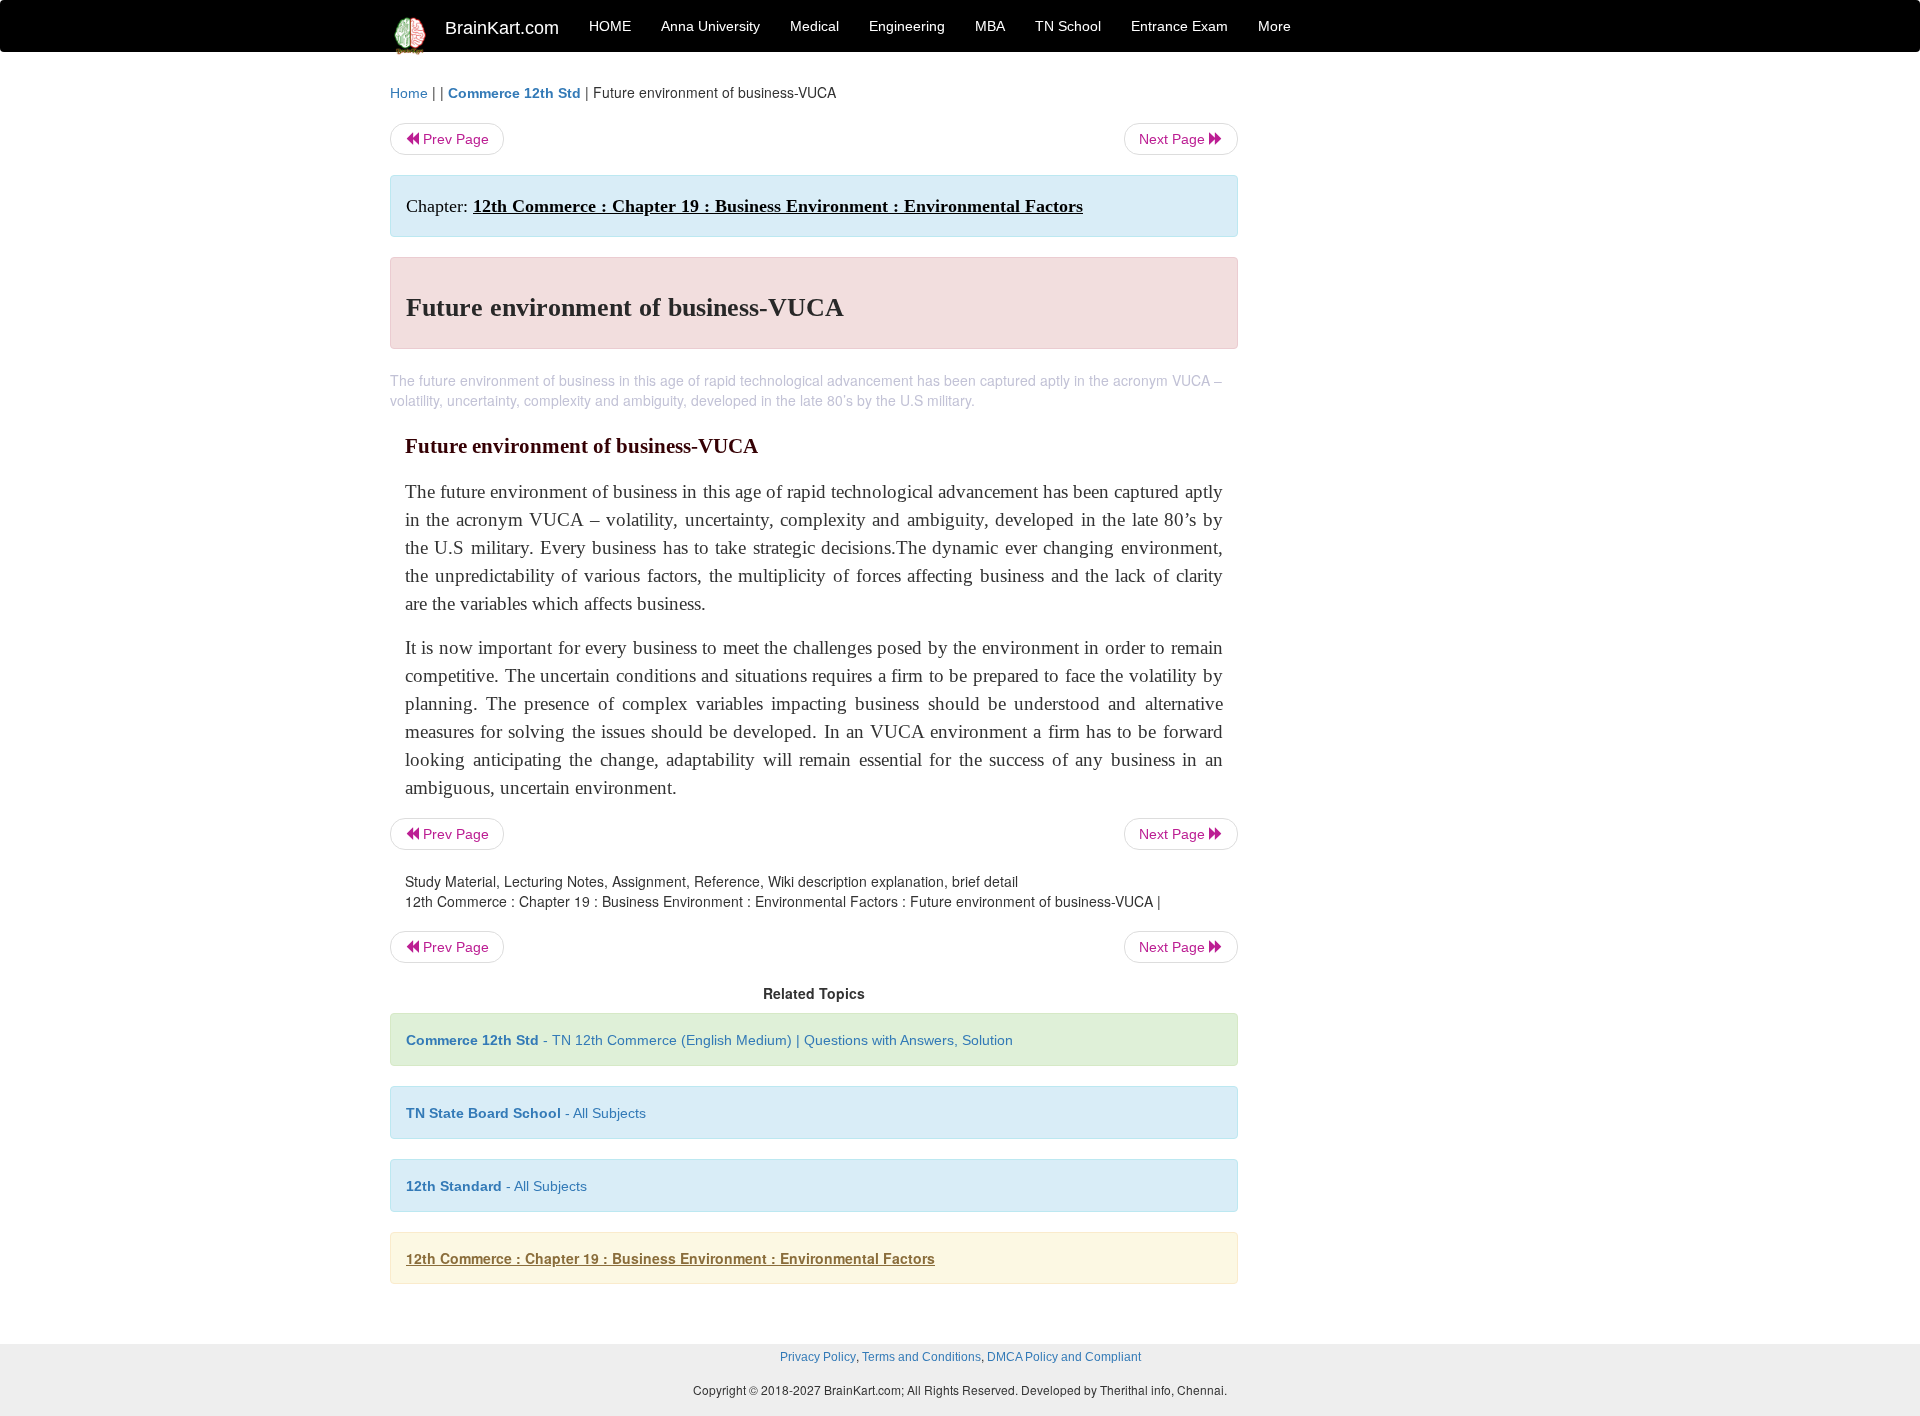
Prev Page (454, 139)
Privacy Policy (818, 1357)
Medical (814, 26)
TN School (1068, 26)
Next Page (1174, 139)
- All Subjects (526, 1113)
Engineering (907, 26)
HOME (610, 26)
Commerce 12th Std (514, 93)
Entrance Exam (1179, 26)
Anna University (710, 26)
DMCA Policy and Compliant (1064, 1357)
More (1274, 26)
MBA (990, 26)
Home (409, 93)
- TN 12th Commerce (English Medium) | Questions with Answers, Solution (709, 1040)
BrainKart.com (502, 28)
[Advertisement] (1399, 382)
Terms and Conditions (921, 1357)
